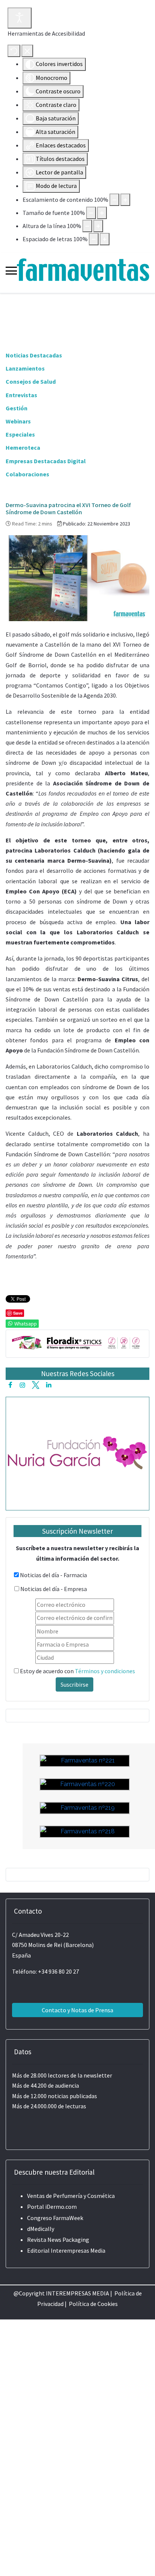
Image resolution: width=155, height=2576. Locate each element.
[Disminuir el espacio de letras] (94, 239)
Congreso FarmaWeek (55, 2218)
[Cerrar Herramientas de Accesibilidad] (27, 51)
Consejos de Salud (31, 381)
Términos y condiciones (105, 1671)
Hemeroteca (23, 447)
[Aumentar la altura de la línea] (98, 226)
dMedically (41, 2229)
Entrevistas (21, 395)
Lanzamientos (25, 368)
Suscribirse (74, 1684)
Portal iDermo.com (52, 2207)
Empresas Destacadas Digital (46, 461)
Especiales (20, 434)
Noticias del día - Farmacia (53, 1575)
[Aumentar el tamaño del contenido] (125, 200)
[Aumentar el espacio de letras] (105, 239)
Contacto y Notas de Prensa (77, 2010)
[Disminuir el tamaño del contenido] (114, 200)
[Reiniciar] (14, 51)
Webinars (18, 421)
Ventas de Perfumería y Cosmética (71, 2196)
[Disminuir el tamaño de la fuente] (91, 213)
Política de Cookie (92, 2304)
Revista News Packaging (58, 2240)
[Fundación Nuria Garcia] (77, 1452)
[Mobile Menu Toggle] (11, 271)
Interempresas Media (78, 2250)
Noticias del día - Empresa (54, 1589)
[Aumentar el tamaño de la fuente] (102, 213)
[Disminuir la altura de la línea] (87, 226)
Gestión (17, 408)
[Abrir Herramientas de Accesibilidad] (20, 18)
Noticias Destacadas (34, 355)
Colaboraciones (27, 474)
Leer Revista (85, 1915)
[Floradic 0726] (77, 1342)
